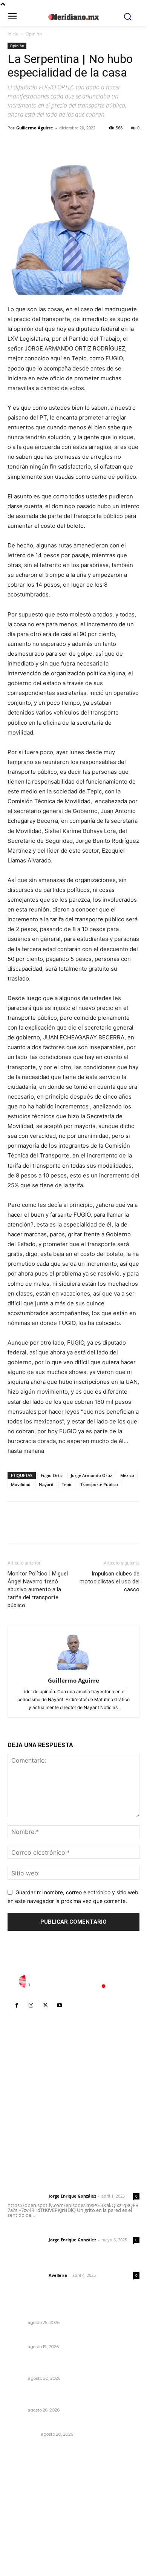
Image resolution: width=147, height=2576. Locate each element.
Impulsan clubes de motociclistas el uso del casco (109, 1582)
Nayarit (46, 1484)
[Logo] (73, 1981)
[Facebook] (15, 145)
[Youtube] (60, 2006)
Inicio (13, 34)
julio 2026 (24, 2497)
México (127, 1475)
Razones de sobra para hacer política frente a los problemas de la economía (70, 2365)
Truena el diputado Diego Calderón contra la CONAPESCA (68, 2396)
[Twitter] (32, 145)
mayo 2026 (26, 2520)
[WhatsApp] (67, 145)
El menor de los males (37, 2424)
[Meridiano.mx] (74, 17)
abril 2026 (24, 2531)
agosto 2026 (28, 2486)
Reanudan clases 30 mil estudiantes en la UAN (71, 2337)
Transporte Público (99, 1484)
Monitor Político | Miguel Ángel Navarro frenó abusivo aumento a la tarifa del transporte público (38, 1589)
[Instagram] (31, 2006)
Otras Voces (23, 2434)
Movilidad (21, 1484)
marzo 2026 (27, 2542)
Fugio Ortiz (52, 1475)
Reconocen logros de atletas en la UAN (61, 2312)
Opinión (34, 34)
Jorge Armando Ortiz (91, 1475)
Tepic (67, 1484)
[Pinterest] (50, 145)
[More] (85, 145)
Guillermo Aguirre (35, 128)
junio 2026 (25, 2508)
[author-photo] (73, 1670)
